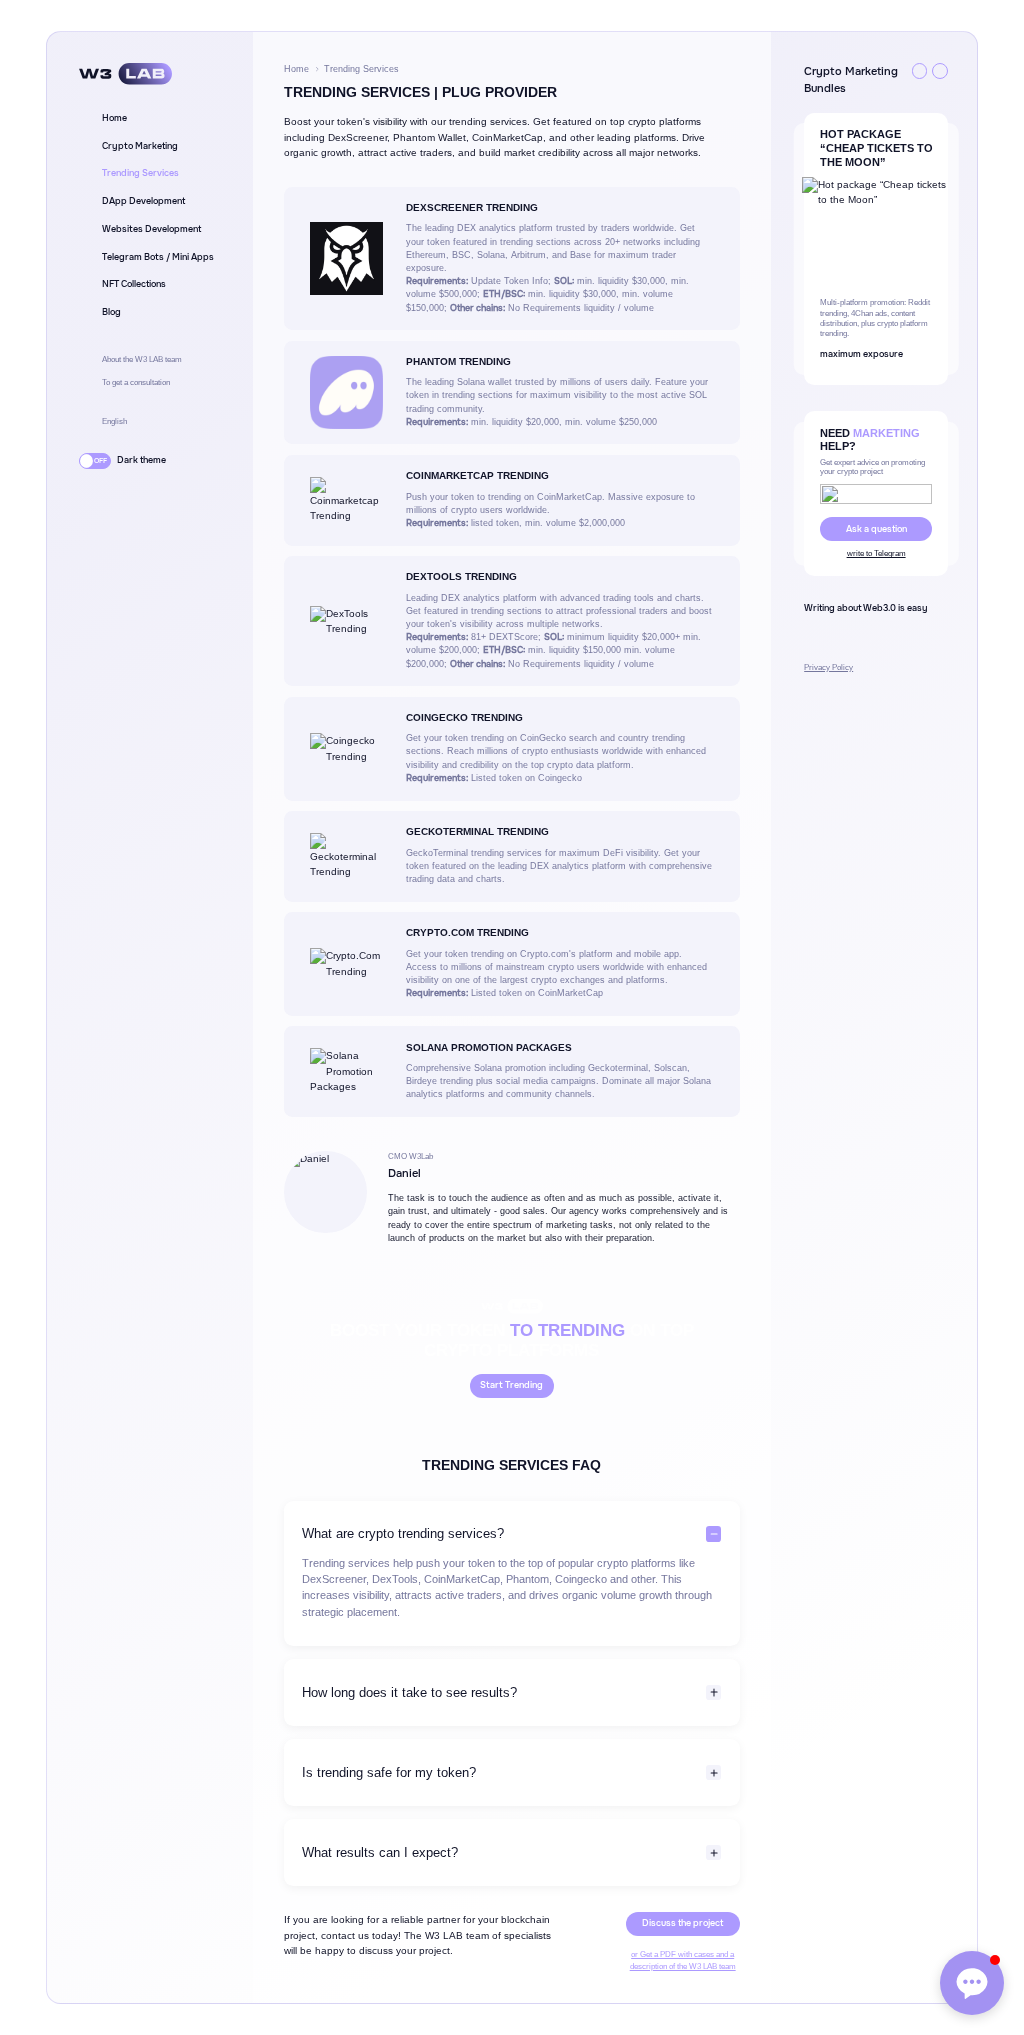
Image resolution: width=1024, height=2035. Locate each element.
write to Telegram (876, 553)
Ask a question (876, 529)
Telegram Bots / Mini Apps (158, 257)
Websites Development (151, 229)
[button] (920, 71)
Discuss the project (682, 1923)
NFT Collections (134, 284)
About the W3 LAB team (142, 359)
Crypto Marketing (140, 146)
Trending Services (140, 173)
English (114, 421)
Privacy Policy (828, 667)
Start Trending (511, 1385)
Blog (111, 312)
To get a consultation (136, 382)
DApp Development (143, 201)
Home (114, 118)
